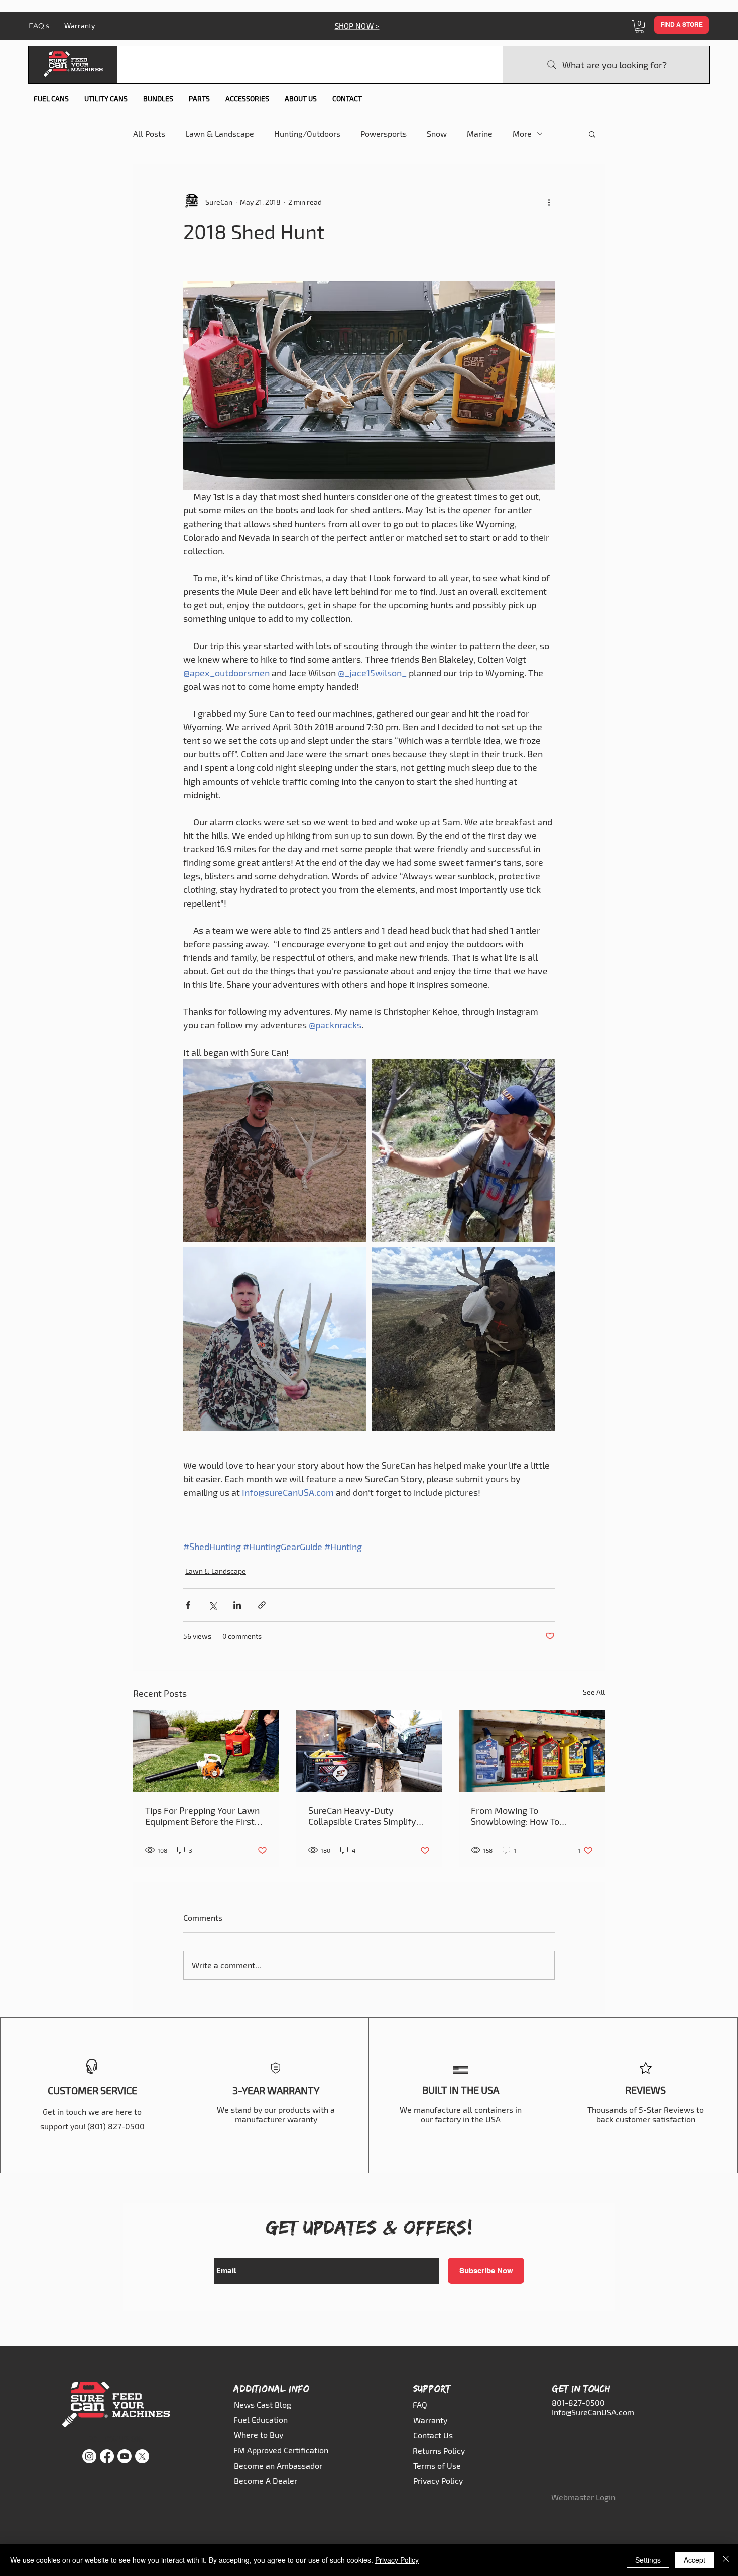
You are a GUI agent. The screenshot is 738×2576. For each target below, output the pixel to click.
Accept (695, 2560)
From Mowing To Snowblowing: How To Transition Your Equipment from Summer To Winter (524, 1816)
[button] (639, 27)
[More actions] (549, 202)
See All (594, 1692)
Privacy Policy (397, 2560)
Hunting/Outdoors (307, 133)
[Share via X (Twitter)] (213, 1605)
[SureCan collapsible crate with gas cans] (369, 1751)
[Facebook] (107, 2456)
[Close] (726, 2560)
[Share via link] (262, 1605)
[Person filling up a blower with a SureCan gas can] (206, 1751)
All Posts (149, 133)
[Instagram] (89, 2456)
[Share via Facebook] (188, 1605)
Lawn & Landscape (220, 133)
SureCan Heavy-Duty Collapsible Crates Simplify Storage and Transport (362, 1816)
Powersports (384, 133)
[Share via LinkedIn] (237, 1605)
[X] (142, 2456)
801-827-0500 (578, 2403)
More (522, 133)
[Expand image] (275, 1151)
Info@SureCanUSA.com (593, 2412)
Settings (648, 2560)
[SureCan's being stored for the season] (532, 1751)
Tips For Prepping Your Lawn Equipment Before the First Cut (202, 1816)
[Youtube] (125, 2456)
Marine (480, 133)
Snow (437, 133)
